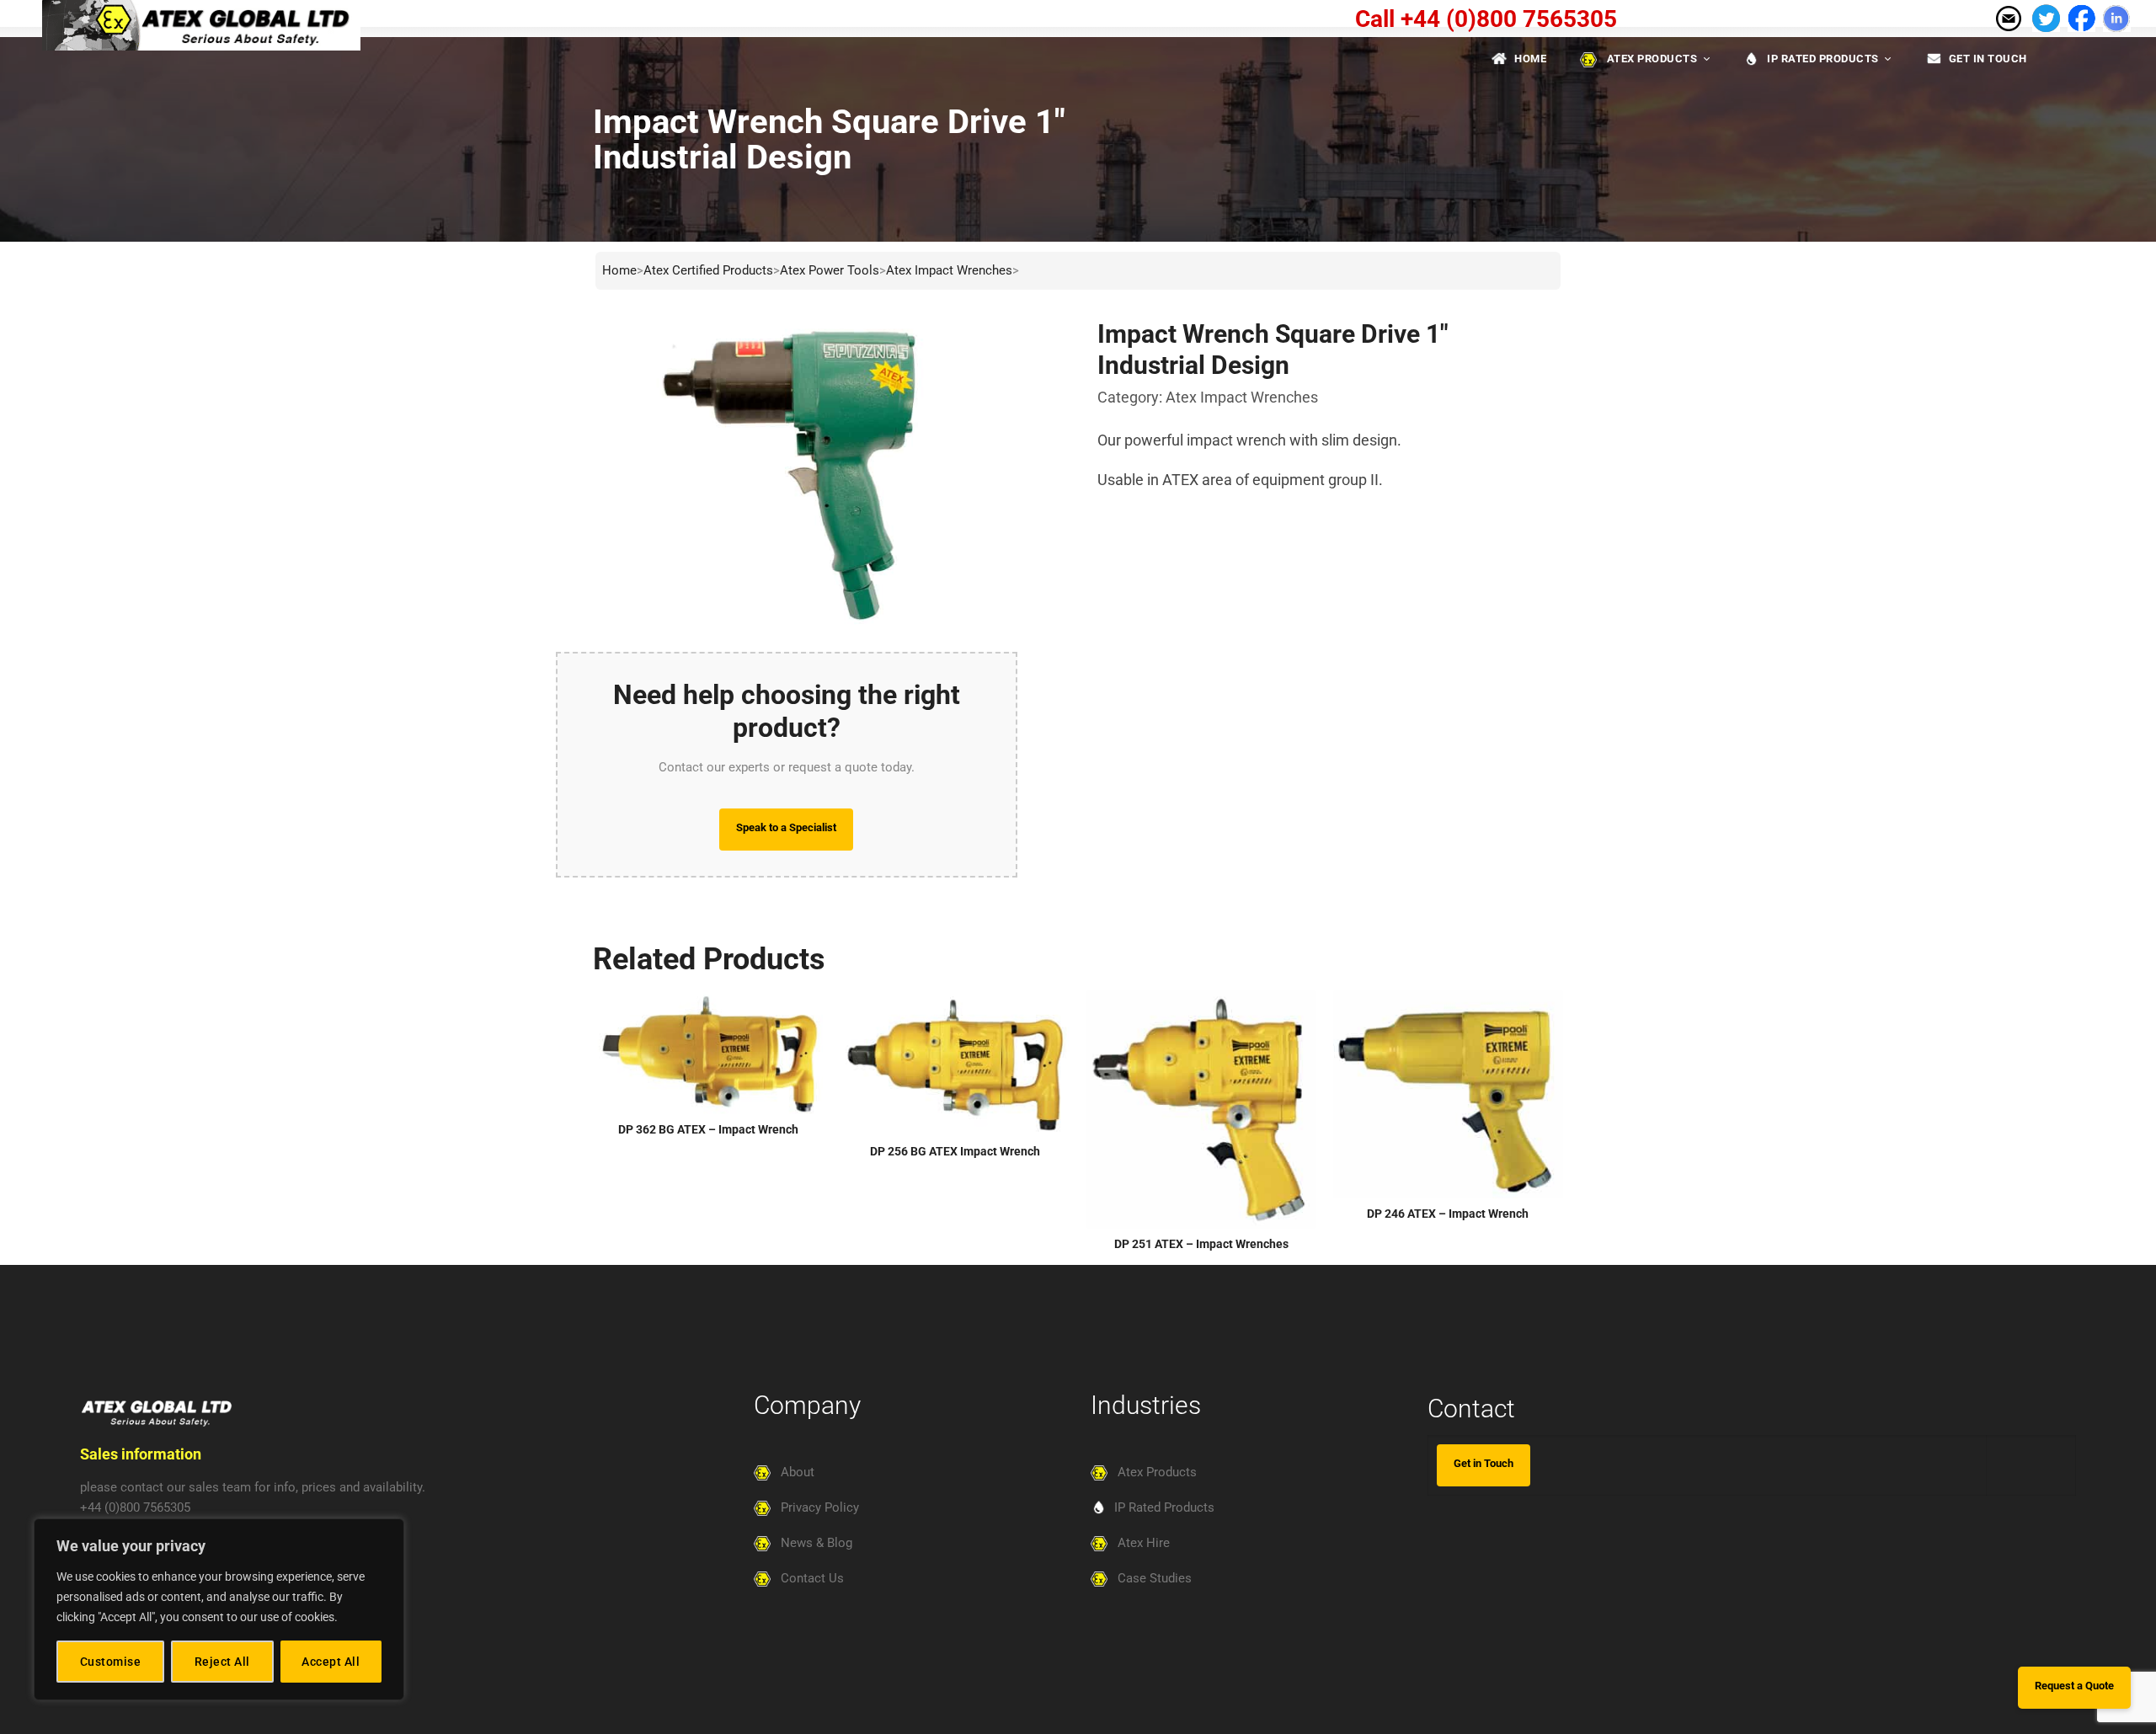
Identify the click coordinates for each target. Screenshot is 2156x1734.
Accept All (331, 1662)
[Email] (2008, 17)
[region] (219, 1609)
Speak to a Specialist (786, 827)
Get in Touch (1484, 1463)
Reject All (222, 1662)
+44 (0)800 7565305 (135, 1507)
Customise (111, 1662)
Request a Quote (2074, 1686)
